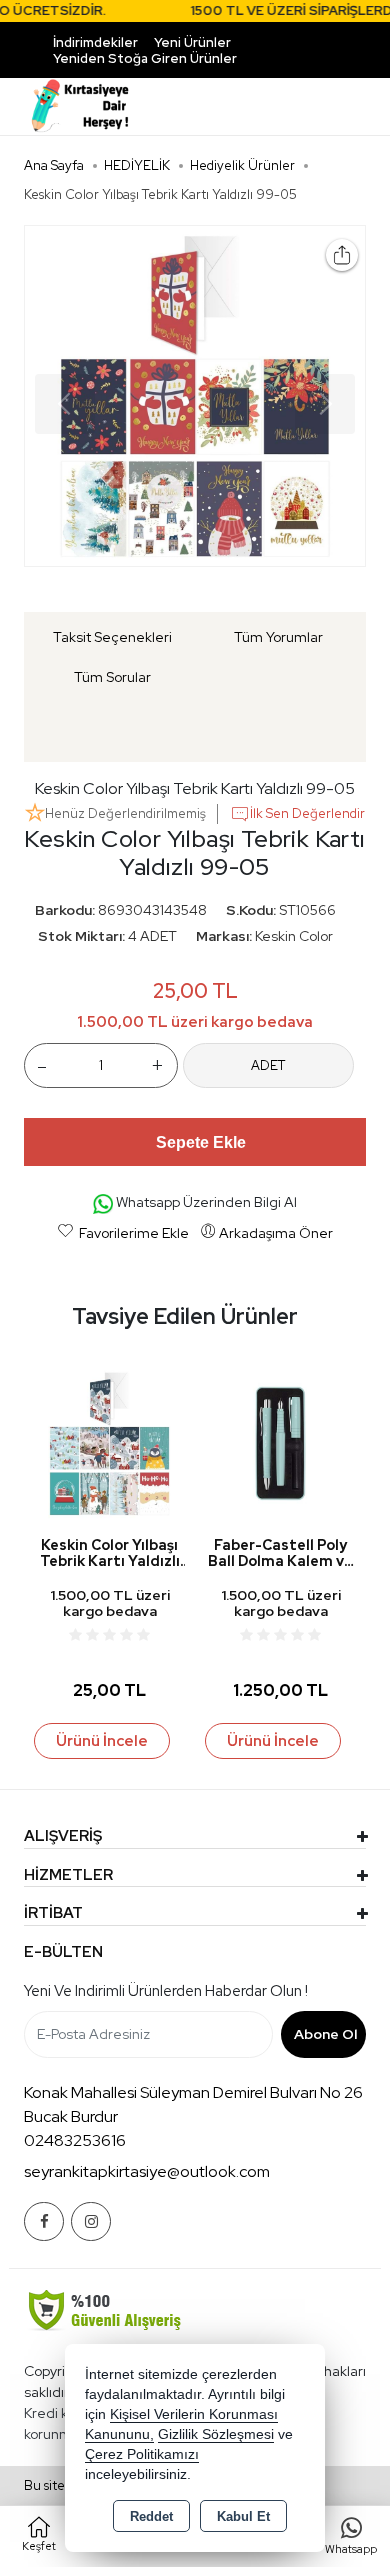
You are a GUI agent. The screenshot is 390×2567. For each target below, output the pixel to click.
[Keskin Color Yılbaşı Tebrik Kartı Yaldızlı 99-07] (109, 1441)
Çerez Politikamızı (142, 2454)
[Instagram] (91, 2221)
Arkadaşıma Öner (276, 1233)
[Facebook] (44, 2221)
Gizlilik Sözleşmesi (216, 2434)
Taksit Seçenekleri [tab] (112, 637)
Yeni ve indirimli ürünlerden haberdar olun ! (166, 1991)
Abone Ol (325, 2034)
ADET (268, 1065)
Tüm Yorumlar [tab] (278, 637)
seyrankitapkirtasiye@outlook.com (147, 2171)
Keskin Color (294, 936)
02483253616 (75, 2140)
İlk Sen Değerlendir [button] (307, 813)
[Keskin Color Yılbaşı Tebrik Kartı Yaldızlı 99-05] (195, 396)
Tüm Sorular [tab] (112, 677)
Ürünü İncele (102, 1741)
